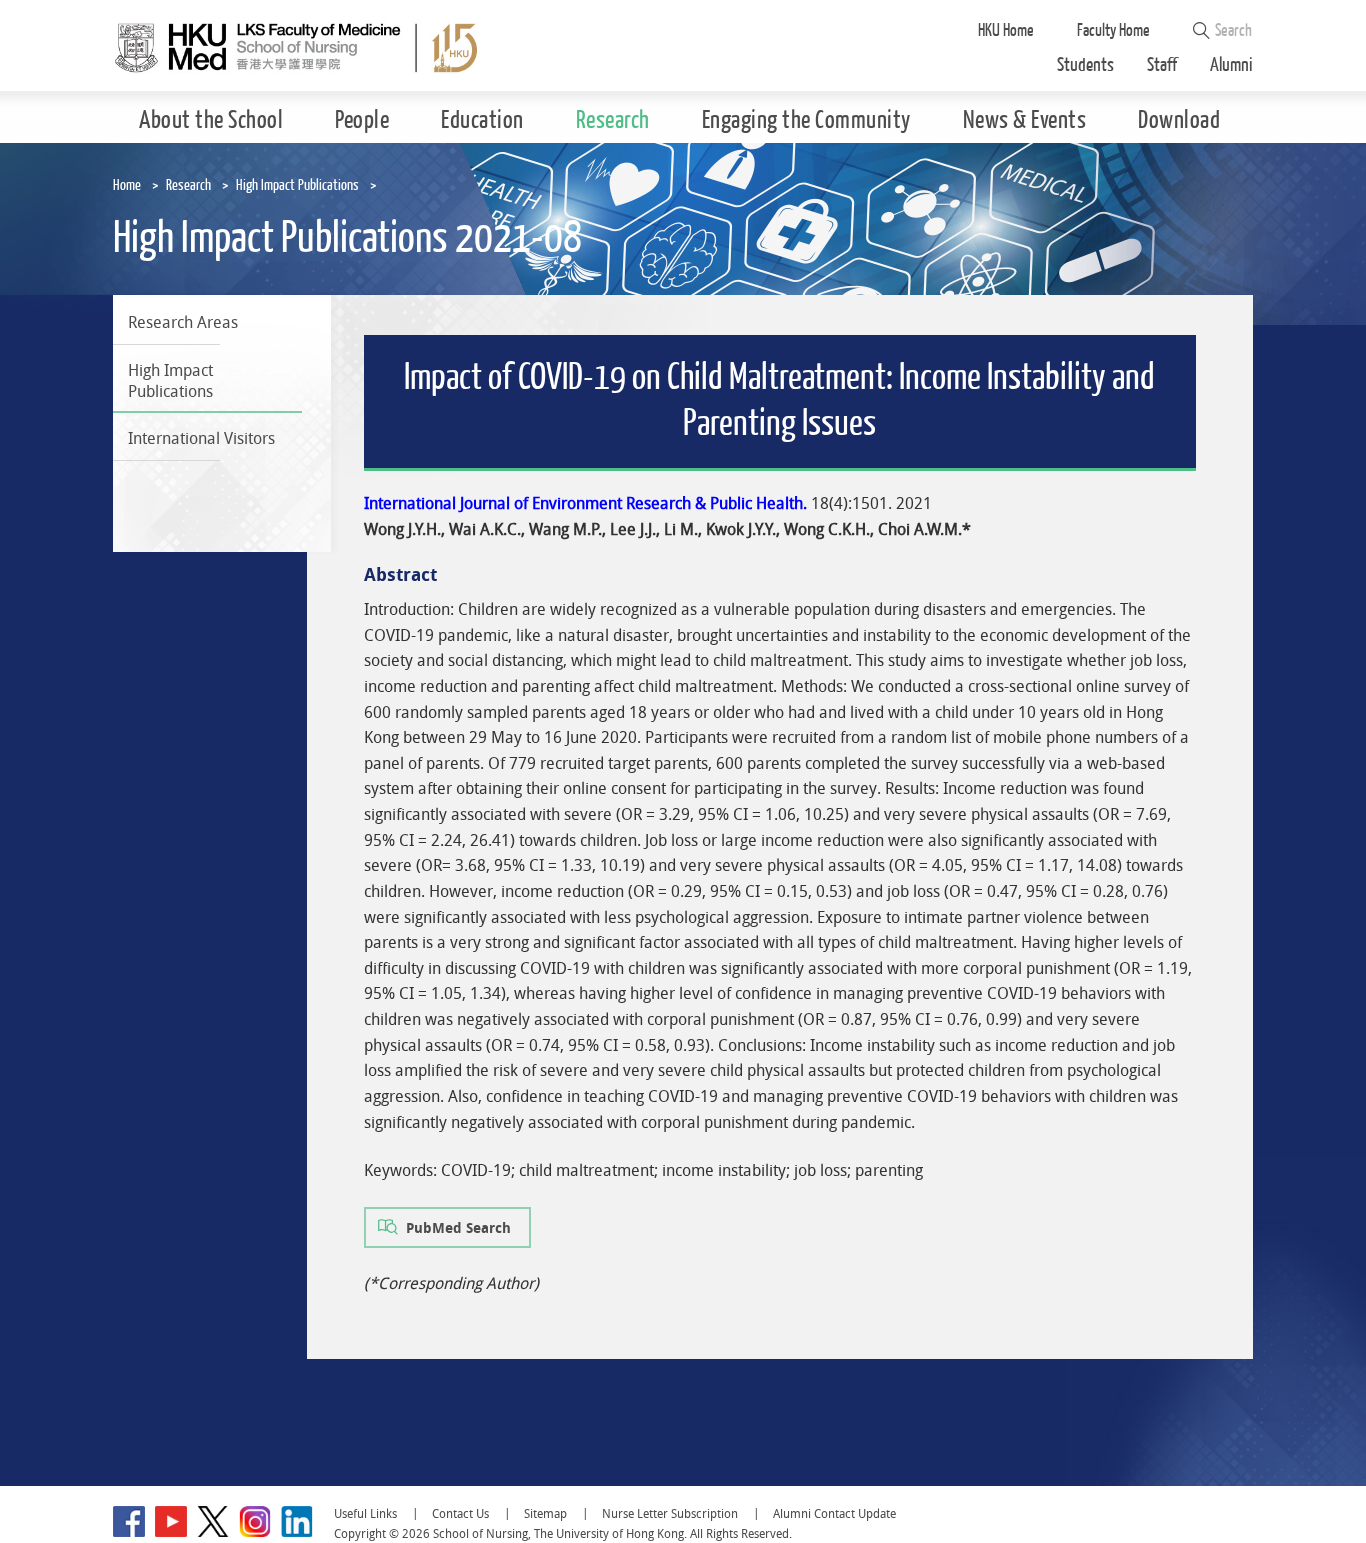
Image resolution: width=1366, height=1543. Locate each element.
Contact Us (460, 1513)
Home (127, 185)
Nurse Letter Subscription (670, 1513)
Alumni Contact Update (834, 1513)
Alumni (1231, 65)
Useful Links (365, 1513)
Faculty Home (1113, 30)
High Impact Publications (297, 185)
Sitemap (545, 1513)
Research (188, 185)
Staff (1162, 65)
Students (1085, 65)
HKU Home (1006, 30)
